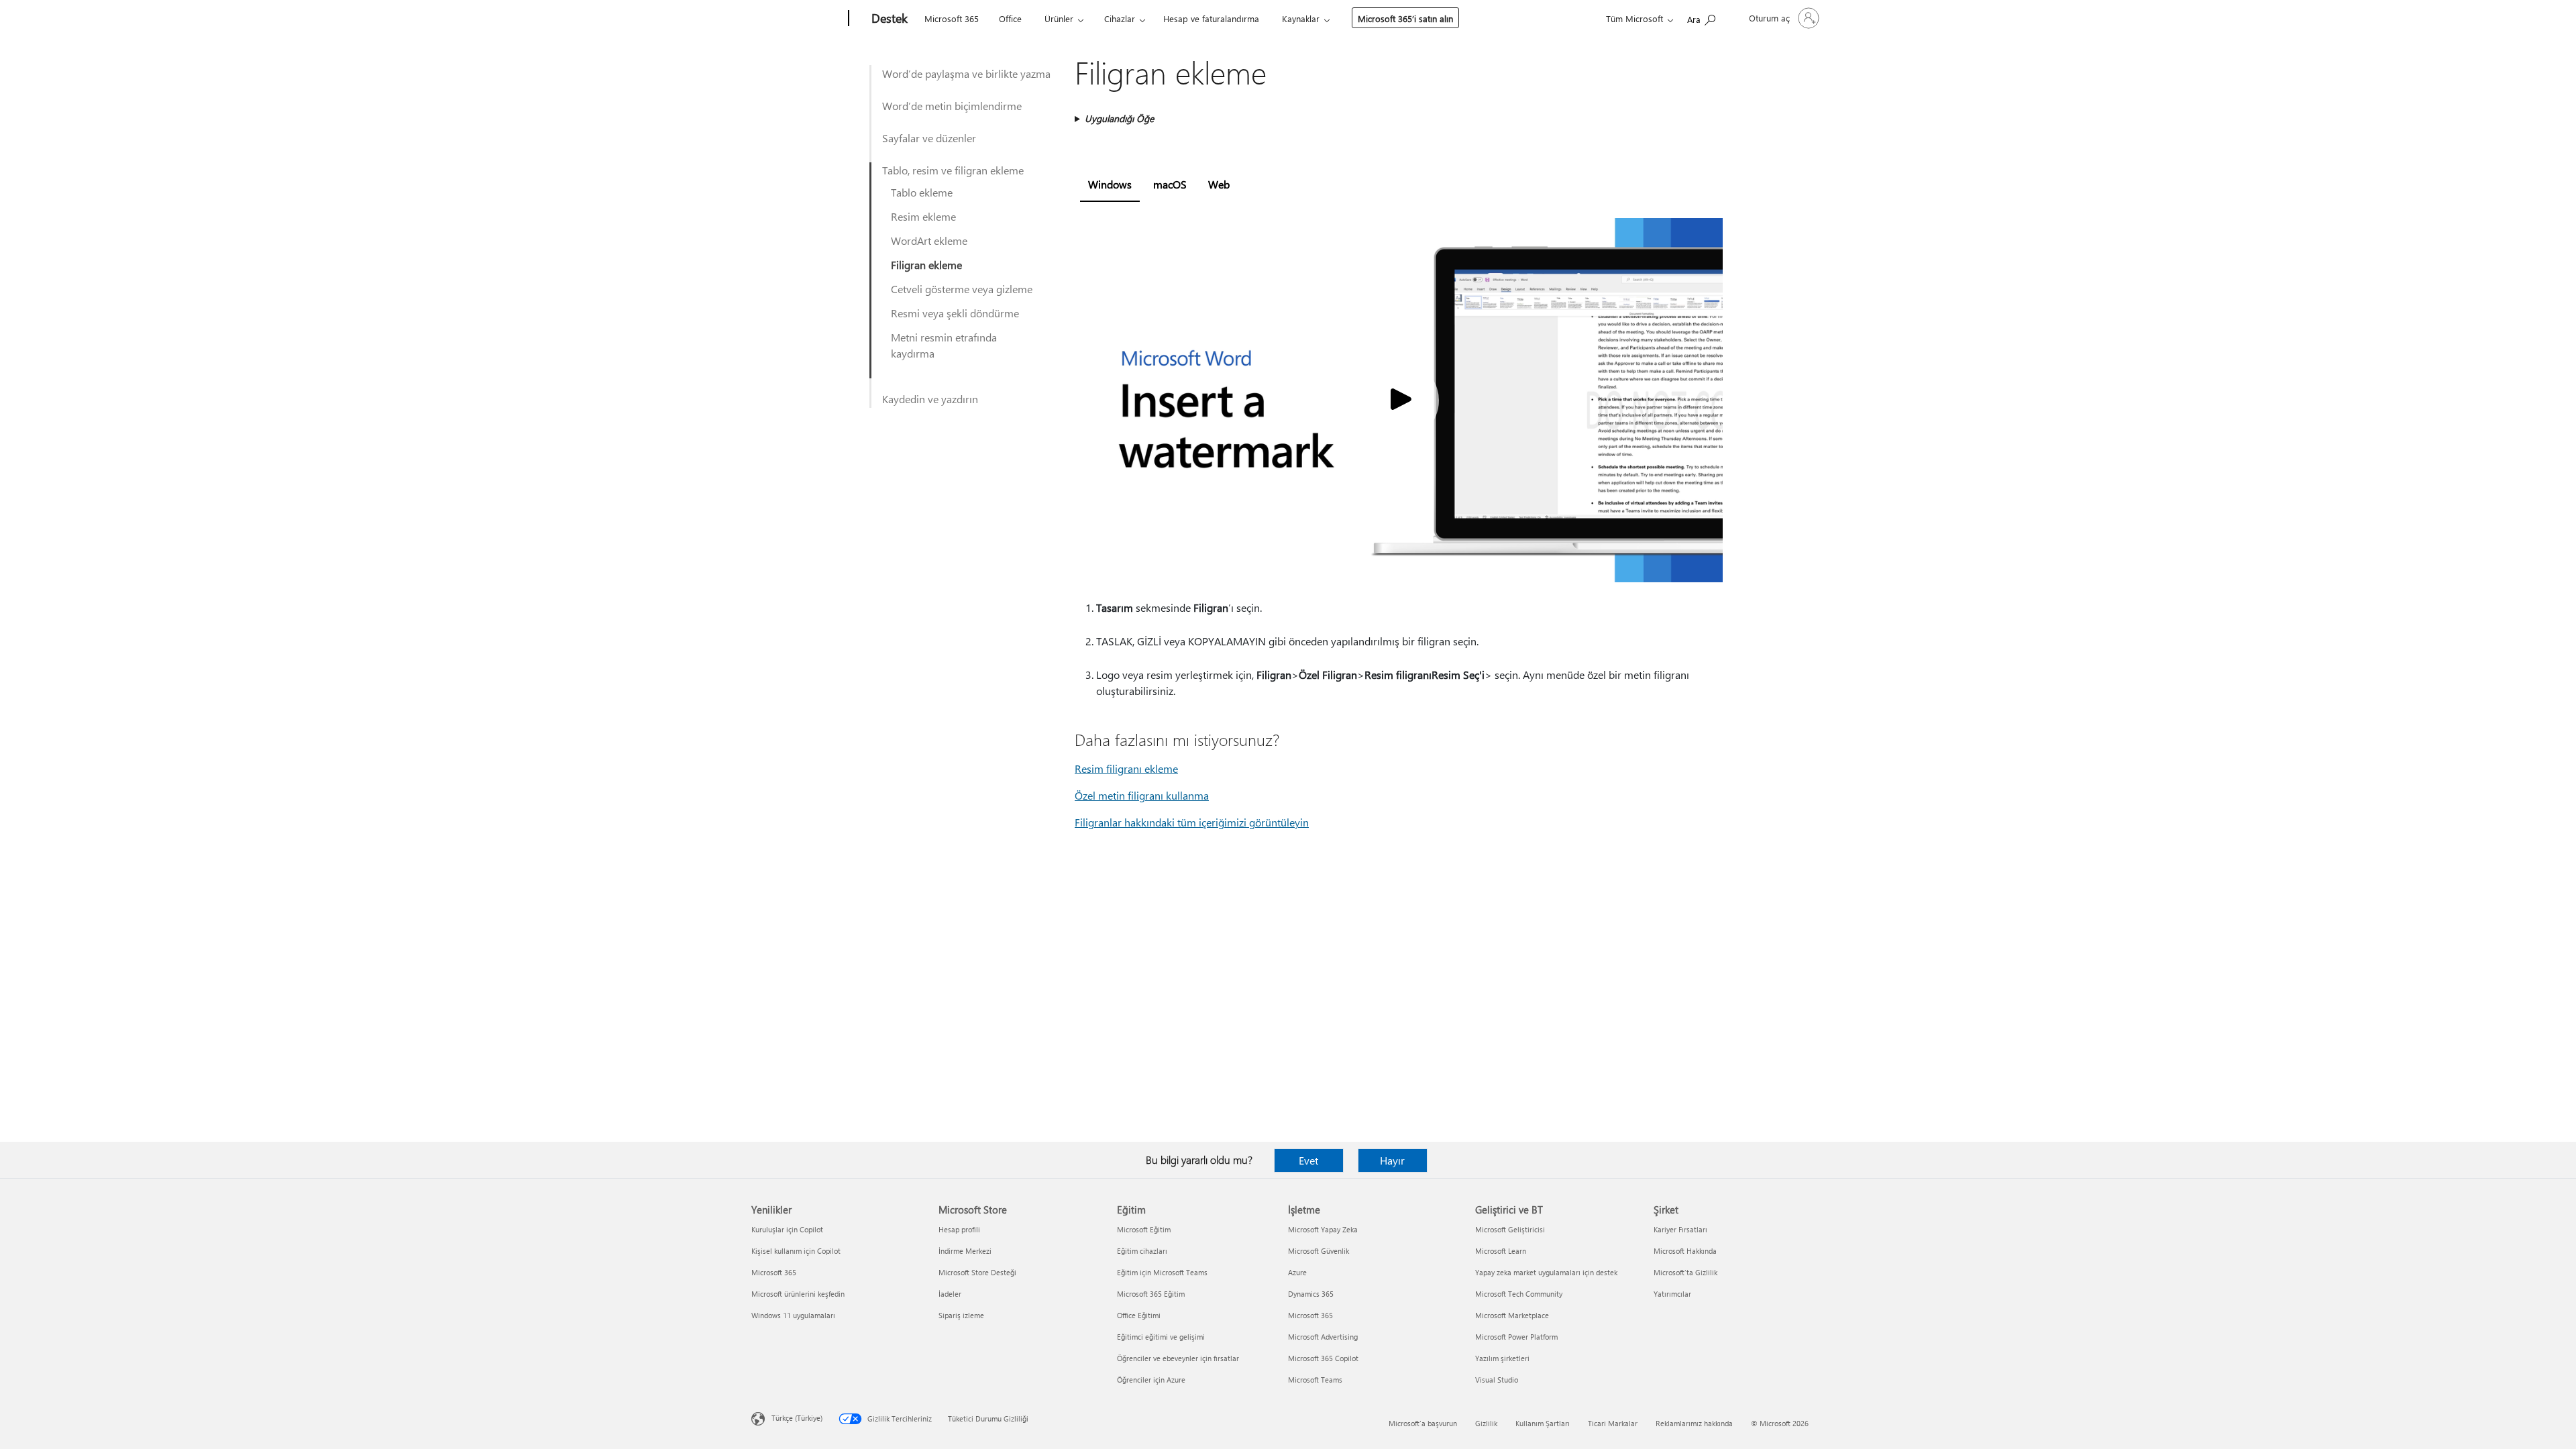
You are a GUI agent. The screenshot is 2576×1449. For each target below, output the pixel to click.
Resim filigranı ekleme (1126, 768)
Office (1010, 18)
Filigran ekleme (926, 265)
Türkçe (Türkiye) (797, 1418)
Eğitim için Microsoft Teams (1162, 1272)
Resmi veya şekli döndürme (955, 313)
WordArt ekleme (929, 240)
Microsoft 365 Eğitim (1151, 1294)
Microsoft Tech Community (1519, 1294)
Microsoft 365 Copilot (1323, 1358)
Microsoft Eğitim (1144, 1229)
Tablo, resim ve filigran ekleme (953, 170)
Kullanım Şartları (1543, 1423)
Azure (1297, 1272)
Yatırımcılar (1672, 1294)
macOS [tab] (1170, 184)
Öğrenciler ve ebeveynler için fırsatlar (1178, 1358)
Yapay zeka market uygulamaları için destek (1546, 1272)
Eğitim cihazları (1142, 1251)
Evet (1308, 1160)
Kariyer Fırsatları (1680, 1229)
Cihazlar (1120, 18)
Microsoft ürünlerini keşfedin (798, 1294)
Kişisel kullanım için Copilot (796, 1251)
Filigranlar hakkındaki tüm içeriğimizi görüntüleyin (1192, 822)
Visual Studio (1497, 1380)
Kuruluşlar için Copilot (787, 1229)
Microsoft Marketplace (1512, 1315)
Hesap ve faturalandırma (1211, 18)
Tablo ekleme (922, 192)
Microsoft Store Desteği (977, 1272)
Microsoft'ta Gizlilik (1685, 1272)
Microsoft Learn (1501, 1251)
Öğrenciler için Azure (1151, 1380)
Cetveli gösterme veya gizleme (962, 289)
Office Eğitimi (1139, 1315)
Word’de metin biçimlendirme (952, 106)
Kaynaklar (1301, 18)
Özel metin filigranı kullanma (1142, 795)
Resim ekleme (923, 216)
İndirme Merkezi (965, 1251)
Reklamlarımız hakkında (1694, 1423)
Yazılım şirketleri (1502, 1358)
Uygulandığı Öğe (1119, 118)
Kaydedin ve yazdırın (930, 399)
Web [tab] (1219, 184)
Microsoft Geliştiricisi (1510, 1229)
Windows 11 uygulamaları (793, 1315)
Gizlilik (1486, 1423)
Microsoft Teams (1315, 1380)
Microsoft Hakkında (1685, 1251)
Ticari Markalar (1613, 1423)
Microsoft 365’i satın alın (1405, 18)
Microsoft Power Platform (1516, 1337)
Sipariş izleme (961, 1315)
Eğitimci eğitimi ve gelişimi (1161, 1337)
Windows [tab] (1110, 184)
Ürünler (1059, 18)
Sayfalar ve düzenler (929, 138)
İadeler (950, 1294)
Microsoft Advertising (1323, 1337)
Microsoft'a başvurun (1423, 1423)
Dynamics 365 (1311, 1294)
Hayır (1392, 1160)
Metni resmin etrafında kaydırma (944, 345)
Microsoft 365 (952, 18)
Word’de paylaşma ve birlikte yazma (966, 73)
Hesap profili (959, 1229)
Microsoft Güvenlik (1319, 1251)
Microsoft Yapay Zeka (1323, 1229)
